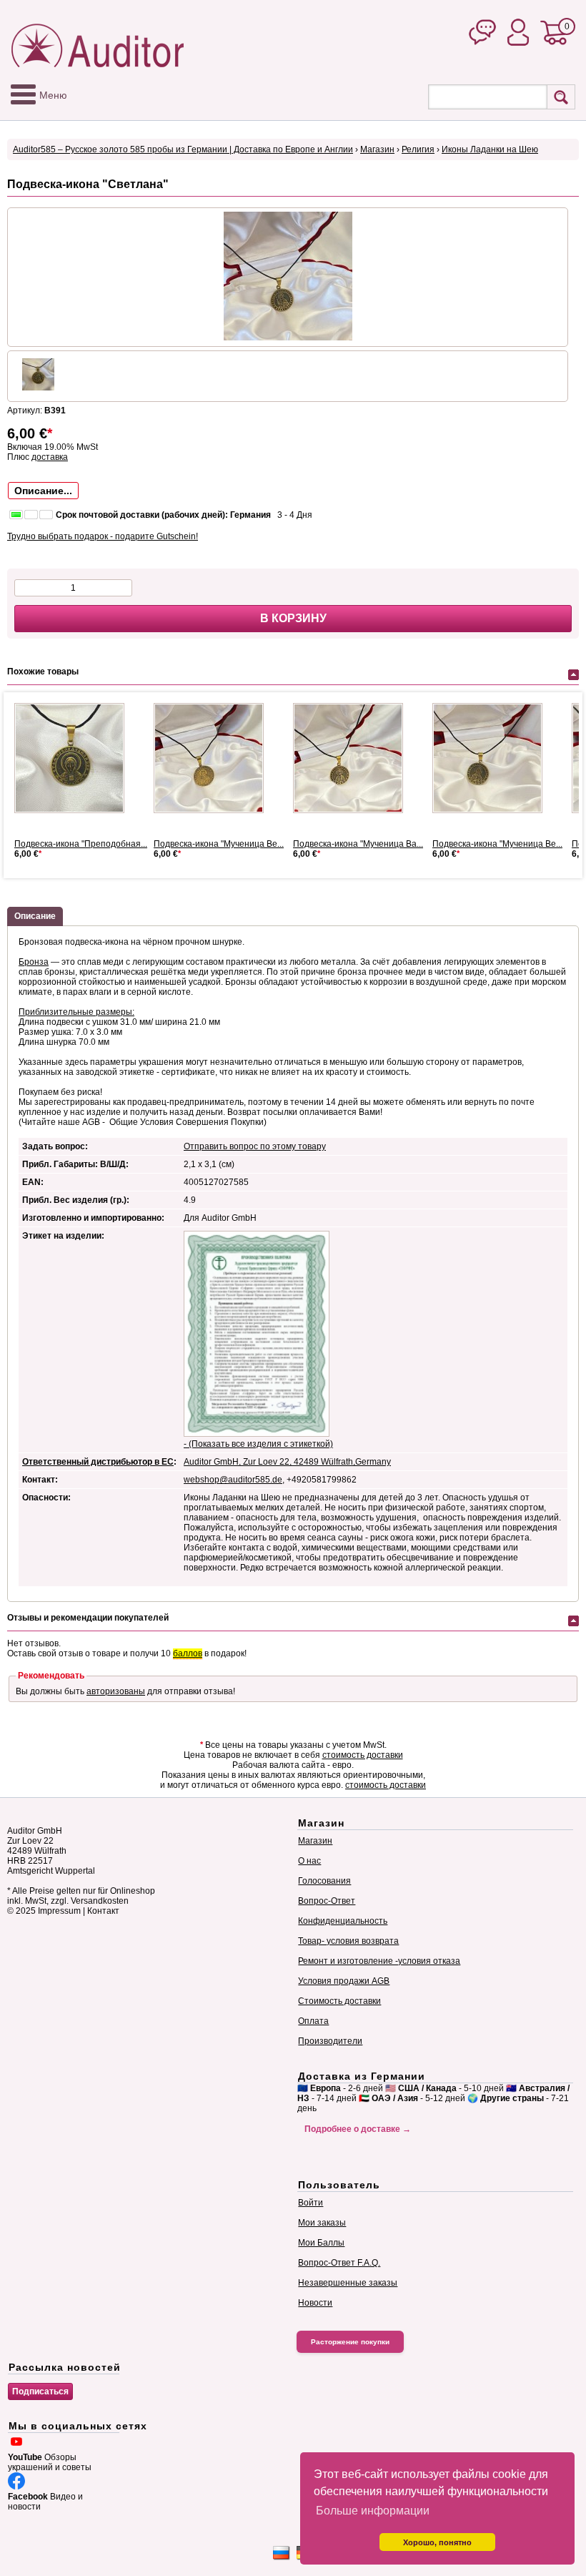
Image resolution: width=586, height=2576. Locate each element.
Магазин (377, 149)
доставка (50, 457)
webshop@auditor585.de (233, 1480)
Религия (418, 149)
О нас (309, 1861)
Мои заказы (322, 2223)
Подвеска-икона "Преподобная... (81, 844)
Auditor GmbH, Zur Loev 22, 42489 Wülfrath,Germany (287, 1462)
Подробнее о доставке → (358, 2129)
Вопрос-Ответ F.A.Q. (339, 2263)
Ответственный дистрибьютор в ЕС (98, 1462)
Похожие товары (43, 672)
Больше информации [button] (373, 2511)
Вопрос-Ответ (327, 1901)
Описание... (43, 491)
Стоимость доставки (339, 2001)
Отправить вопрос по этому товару (255, 1146)
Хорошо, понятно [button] (437, 2542)
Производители (330, 2041)
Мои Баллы (321, 2243)
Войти (311, 2203)
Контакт (103, 1911)
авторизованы (116, 1691)
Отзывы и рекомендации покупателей (88, 1618)
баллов (188, 1653)
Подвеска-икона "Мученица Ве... (219, 844)
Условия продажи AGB (344, 1981)
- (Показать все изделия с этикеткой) (258, 1444)
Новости (315, 2303)
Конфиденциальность (343, 1921)
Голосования (324, 1881)
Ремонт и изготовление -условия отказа (379, 1961)
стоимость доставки (363, 1755)
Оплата (313, 2021)
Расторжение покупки (350, 2342)
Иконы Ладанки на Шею (490, 149)
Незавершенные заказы (348, 2283)
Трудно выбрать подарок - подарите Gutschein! (103, 536)
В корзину (293, 618)
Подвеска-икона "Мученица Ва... (358, 844)
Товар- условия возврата (348, 1941)
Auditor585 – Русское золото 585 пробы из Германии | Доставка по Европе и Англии (183, 149)
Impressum (59, 1911)
